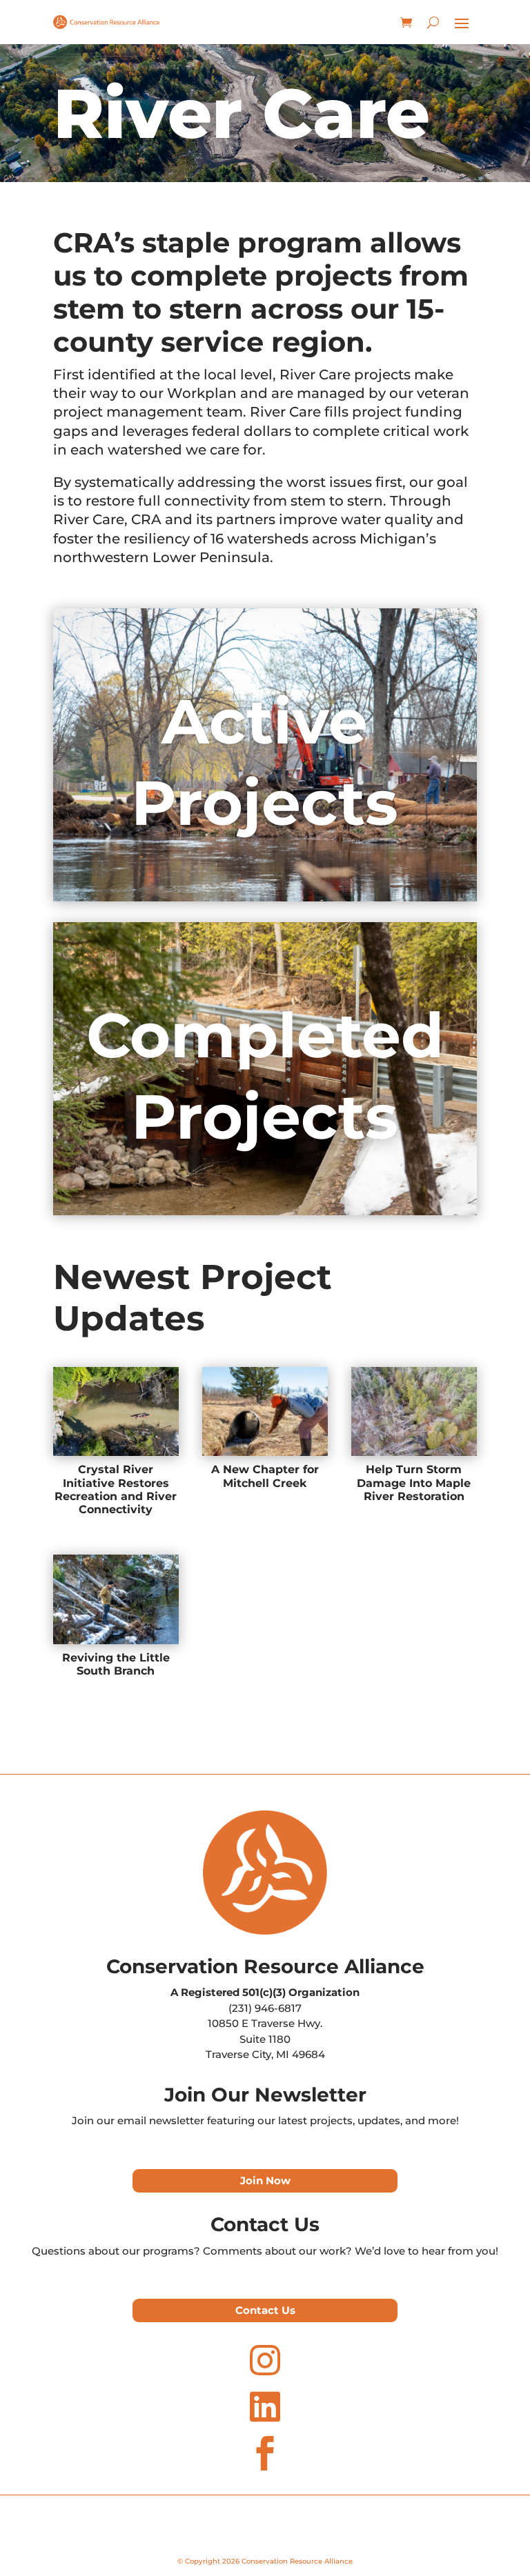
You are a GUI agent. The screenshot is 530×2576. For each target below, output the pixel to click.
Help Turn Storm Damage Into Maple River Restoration (414, 1482)
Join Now (265, 2180)
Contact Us (265, 2310)
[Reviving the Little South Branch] (116, 1599)
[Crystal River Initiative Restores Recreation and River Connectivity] (116, 1411)
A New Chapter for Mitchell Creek (265, 1476)
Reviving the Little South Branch (116, 1664)
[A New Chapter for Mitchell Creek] (265, 1411)
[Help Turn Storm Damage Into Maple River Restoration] (414, 1411)
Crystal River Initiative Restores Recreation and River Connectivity (116, 1489)
